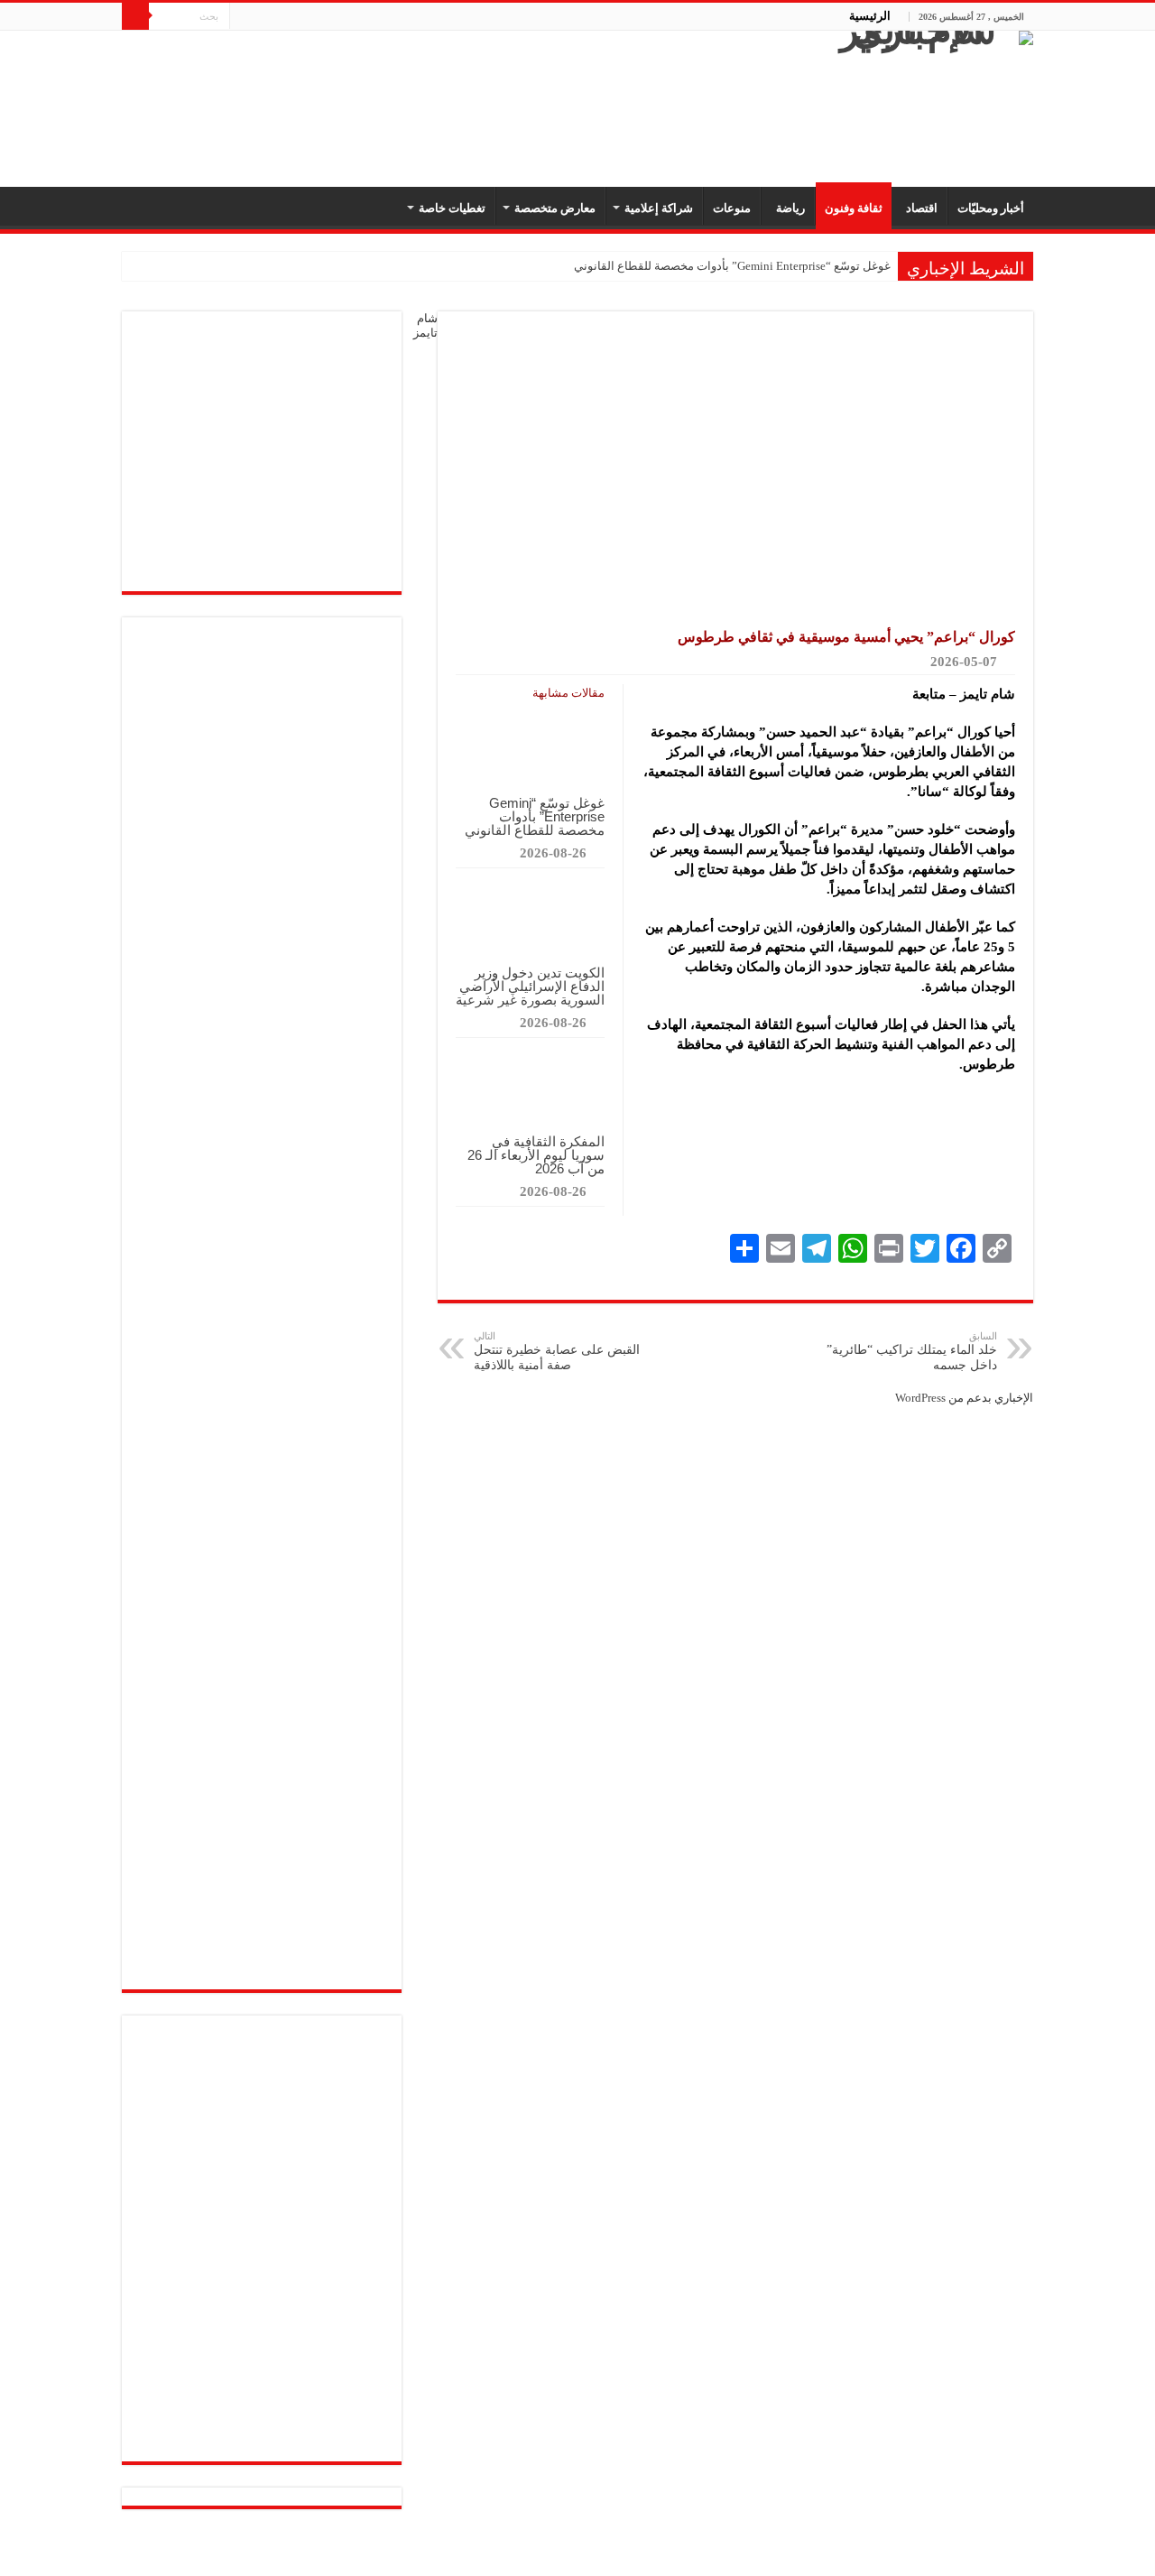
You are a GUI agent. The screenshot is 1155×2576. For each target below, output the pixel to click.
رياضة (788, 208)
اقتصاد (919, 208)
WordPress (920, 1398)
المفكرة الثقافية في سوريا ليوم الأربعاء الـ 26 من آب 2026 (536, 1155)
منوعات (732, 208)
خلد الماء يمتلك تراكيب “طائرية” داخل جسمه (912, 1351)
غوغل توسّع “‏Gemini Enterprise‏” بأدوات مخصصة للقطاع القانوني (732, 266)
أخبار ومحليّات (991, 208)
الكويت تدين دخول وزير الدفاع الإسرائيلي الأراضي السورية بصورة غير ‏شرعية (530, 986)
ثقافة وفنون (854, 208)
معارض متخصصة (555, 208)
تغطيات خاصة (452, 208)
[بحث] (135, 16)
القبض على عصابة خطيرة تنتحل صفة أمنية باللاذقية (557, 1351)
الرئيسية (870, 16)
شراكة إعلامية (659, 208)
